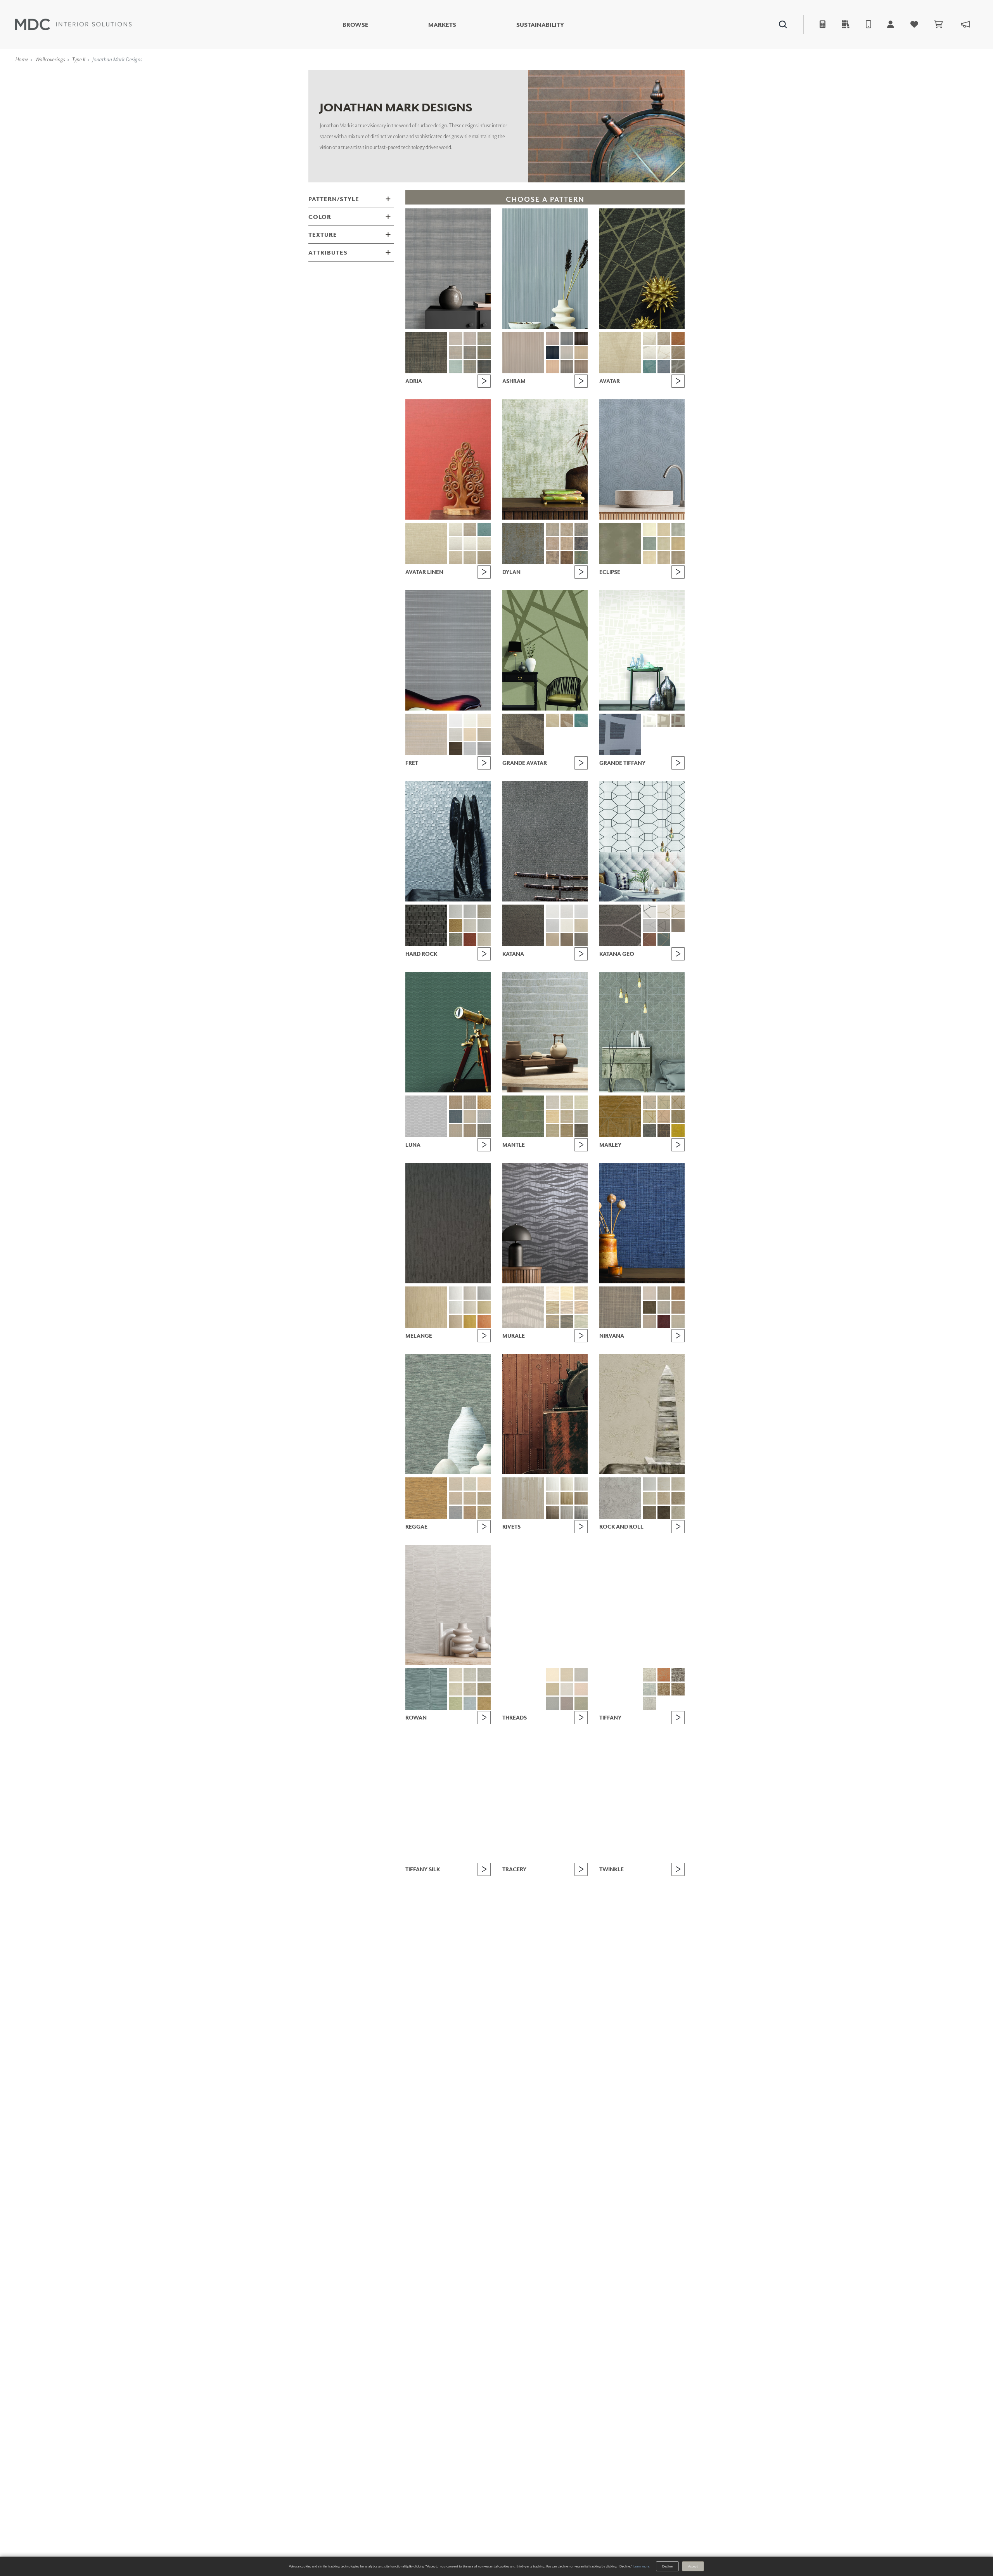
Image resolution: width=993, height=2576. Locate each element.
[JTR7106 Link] (581, 1880)
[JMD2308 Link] (553, 558)
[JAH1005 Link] (553, 338)
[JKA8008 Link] (553, 940)
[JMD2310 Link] (581, 558)
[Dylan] (545, 459)
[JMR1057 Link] (650, 1130)
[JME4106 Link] (470, 1307)
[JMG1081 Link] (484, 1498)
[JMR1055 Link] (664, 1116)
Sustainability (540, 25)
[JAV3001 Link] (620, 353)
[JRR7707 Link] (678, 1498)
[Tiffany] (642, 1605)
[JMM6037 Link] (567, 1102)
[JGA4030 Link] (523, 734)
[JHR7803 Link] (470, 911)
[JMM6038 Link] (581, 1102)
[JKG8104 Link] (678, 911)
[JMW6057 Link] (456, 1703)
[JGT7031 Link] (650, 720)
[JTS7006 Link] (456, 1880)
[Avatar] (642, 269)
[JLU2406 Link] (456, 1130)
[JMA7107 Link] (484, 353)
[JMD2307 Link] (581, 544)
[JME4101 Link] (456, 1293)
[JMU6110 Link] (581, 1321)
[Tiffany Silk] (448, 1796)
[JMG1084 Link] (484, 1512)
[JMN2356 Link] (664, 1307)
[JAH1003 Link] (523, 353)
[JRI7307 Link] (581, 1498)
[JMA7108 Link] (456, 367)
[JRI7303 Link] (567, 1484)
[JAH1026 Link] (567, 353)
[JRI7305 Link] (553, 1498)
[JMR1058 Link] (664, 1130)
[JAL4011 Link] (484, 529)
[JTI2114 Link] (650, 1689)
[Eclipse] (642, 459)
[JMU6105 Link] (553, 1307)
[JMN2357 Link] (678, 1307)
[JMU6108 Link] (553, 1321)
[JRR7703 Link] (664, 1484)
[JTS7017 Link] (484, 1880)
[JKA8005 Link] (553, 926)
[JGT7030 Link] (620, 734)
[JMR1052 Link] (664, 1102)
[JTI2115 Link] (664, 1689)
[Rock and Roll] (642, 1414)
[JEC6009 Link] (650, 544)
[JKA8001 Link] (523, 925)
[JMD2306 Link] (567, 544)
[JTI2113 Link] (678, 1675)
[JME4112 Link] (484, 1321)
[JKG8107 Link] (678, 926)
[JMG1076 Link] (456, 1484)
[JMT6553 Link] (567, 1675)
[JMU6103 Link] (567, 1293)
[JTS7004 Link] (484, 1866)
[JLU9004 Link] (456, 1102)
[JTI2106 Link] (650, 1675)
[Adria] (448, 269)
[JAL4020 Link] (456, 558)
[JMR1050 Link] (620, 1116)
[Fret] (448, 650)
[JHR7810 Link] (484, 940)
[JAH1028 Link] (553, 367)
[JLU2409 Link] (484, 1130)
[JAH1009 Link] (567, 338)
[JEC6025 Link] (678, 558)
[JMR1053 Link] (678, 1102)
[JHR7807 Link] (484, 926)
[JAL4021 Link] (470, 558)
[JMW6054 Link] (456, 1689)
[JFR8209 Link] (470, 749)
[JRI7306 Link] (567, 1498)
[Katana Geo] (642, 841)
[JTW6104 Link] (650, 1880)
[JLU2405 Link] (484, 1116)
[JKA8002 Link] (553, 911)
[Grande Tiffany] (642, 650)
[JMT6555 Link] (553, 1689)
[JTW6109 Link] (678, 1894)
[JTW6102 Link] (664, 1866)
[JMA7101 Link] (426, 353)
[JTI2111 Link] (664, 1675)
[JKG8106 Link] (664, 926)
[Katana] (545, 841)
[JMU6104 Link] (581, 1293)
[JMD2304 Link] (581, 529)
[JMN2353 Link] (664, 1293)
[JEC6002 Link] (650, 529)
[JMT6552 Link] (553, 1675)
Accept (693, 2566)
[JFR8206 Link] (470, 735)
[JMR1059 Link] (678, 1130)
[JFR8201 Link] (426, 734)
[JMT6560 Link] (581, 1703)
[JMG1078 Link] (484, 1484)
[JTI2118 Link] (664, 1703)
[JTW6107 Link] (650, 1894)
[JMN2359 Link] (664, 1321)
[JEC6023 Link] (650, 558)
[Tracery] (545, 1796)
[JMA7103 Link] (470, 338)
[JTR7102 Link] (567, 1866)
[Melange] (448, 1223)
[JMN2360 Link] (678, 1321)
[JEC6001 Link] (620, 543)
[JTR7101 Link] (553, 1866)
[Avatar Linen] (448, 459)
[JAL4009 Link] (470, 529)
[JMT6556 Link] (567, 1689)
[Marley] (642, 1032)
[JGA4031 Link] (553, 720)
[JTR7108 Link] (567, 1894)
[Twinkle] (642, 1796)
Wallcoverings (50, 59)
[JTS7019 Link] (470, 1894)
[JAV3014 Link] (650, 353)
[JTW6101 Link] (650, 1866)
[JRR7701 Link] (620, 1498)
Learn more (641, 2566)
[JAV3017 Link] (650, 367)
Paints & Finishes (650, 44)
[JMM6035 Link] (523, 1116)
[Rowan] (448, 1605)
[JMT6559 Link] (567, 1703)
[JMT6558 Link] (553, 1703)
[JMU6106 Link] (567, 1307)
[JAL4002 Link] (456, 529)
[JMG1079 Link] (456, 1498)
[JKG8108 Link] (650, 940)
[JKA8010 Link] (581, 940)
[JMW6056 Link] (484, 1689)
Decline (667, 2566)
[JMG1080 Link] (470, 1498)
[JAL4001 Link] (426, 543)
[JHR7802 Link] (456, 911)
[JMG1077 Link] (470, 1484)
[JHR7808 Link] (456, 940)
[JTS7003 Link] (470, 1866)
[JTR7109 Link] (581, 1894)
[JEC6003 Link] (664, 529)
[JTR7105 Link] (567, 1880)
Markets (442, 25)
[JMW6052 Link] (470, 1675)
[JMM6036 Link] (553, 1102)
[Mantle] (545, 1032)
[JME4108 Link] (484, 1307)
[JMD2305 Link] (553, 544)
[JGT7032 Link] (664, 720)
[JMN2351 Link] (620, 1307)
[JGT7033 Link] (678, 720)
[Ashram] (545, 269)
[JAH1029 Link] (567, 367)
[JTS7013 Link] (470, 1880)
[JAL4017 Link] (456, 544)
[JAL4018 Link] (470, 544)
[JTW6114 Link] (620, 1880)
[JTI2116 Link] (678, 1689)
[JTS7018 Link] (456, 1894)
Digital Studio (515, 44)
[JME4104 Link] (484, 1293)
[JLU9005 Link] (470, 1102)
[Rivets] (545, 1414)
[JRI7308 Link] (553, 1512)
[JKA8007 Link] (581, 926)
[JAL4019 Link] (484, 544)
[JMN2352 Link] (650, 1293)
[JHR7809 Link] (470, 940)
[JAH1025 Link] (553, 353)
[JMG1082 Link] (456, 1512)
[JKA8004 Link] (581, 911)
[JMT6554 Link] (581, 1675)
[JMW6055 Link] (470, 1689)
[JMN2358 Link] (650, 1321)
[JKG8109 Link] (664, 940)
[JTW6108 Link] (664, 1894)
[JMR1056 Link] (678, 1116)
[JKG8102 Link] (650, 911)
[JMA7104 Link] (484, 338)
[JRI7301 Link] (523, 1498)
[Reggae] (448, 1414)
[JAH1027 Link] (581, 353)
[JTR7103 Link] (581, 1866)
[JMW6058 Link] (470, 1703)
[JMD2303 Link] (567, 529)
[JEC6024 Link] (664, 558)
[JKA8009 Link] (567, 940)
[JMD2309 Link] (567, 558)
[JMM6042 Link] (553, 1130)
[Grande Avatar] (545, 650)
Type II (78, 59)
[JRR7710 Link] (678, 1512)
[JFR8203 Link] (470, 720)
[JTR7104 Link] (553, 1880)
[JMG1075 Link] (426, 1498)
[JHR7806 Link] (470, 926)
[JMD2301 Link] (523, 543)
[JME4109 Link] (426, 1307)
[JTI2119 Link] (678, 1703)
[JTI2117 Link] (650, 1703)
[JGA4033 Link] (581, 720)
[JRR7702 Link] (650, 1484)
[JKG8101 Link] (620, 925)
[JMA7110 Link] (484, 367)
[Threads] (545, 1605)
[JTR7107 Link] (553, 1894)
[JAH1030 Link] (581, 367)
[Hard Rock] (448, 841)
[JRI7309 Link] (567, 1512)
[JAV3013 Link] (678, 338)
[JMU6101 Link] (523, 1307)
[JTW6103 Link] (678, 1866)
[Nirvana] (642, 1223)
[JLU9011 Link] (484, 1102)
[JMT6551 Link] (523, 1689)
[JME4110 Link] (456, 1321)
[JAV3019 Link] (678, 367)
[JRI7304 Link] (581, 1484)
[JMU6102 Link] (553, 1293)
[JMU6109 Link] (567, 1321)
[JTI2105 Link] (620, 1689)
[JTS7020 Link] (484, 1894)
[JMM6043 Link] (567, 1130)
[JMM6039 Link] (553, 1116)
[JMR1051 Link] (650, 1102)
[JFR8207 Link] (484, 735)
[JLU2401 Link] (456, 1116)
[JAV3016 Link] (678, 353)
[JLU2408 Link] (470, 1130)
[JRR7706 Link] (664, 1498)
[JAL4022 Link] (484, 558)
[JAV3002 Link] (650, 338)
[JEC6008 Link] (678, 529)
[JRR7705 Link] (650, 1498)
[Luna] (448, 1032)
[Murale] (545, 1223)
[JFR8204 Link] (484, 720)
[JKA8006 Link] (567, 926)
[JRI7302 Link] (553, 1484)
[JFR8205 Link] (456, 735)
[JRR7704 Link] (678, 1484)
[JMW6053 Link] (484, 1675)
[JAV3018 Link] (664, 367)
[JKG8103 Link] (664, 911)
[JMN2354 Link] (678, 1293)
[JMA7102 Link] (456, 338)
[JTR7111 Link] (523, 1880)
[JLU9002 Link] (426, 1116)
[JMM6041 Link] (581, 1116)
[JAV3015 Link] (664, 353)
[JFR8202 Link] (456, 720)
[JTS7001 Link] (426, 1880)
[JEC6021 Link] (664, 544)
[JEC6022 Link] (678, 544)
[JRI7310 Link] (581, 1512)
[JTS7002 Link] (456, 1866)
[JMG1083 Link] (470, 1512)
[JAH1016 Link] (581, 338)
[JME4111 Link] (470, 1321)
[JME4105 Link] (456, 1307)
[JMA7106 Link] (470, 353)
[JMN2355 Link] (650, 1307)
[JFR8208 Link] (456, 749)
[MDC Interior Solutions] (73, 24)
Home (22, 59)
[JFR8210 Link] (484, 749)
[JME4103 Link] (470, 1293)
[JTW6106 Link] (678, 1880)
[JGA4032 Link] (567, 720)
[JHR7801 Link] (426, 925)
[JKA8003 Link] (567, 911)
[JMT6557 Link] (581, 1689)
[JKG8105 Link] (650, 926)
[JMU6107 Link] (581, 1307)
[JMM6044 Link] (581, 1130)
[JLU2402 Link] (470, 1116)
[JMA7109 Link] (470, 367)
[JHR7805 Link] (456, 926)
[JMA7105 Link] (456, 353)
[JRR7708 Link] (650, 1512)
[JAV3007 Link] (664, 338)
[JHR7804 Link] (484, 911)
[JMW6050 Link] (426, 1689)
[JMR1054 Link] (650, 1116)
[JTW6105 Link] (664, 1880)
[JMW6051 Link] (456, 1675)
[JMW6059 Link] (484, 1703)
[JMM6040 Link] (567, 1116)
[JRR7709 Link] (664, 1512)
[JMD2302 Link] (553, 529)
